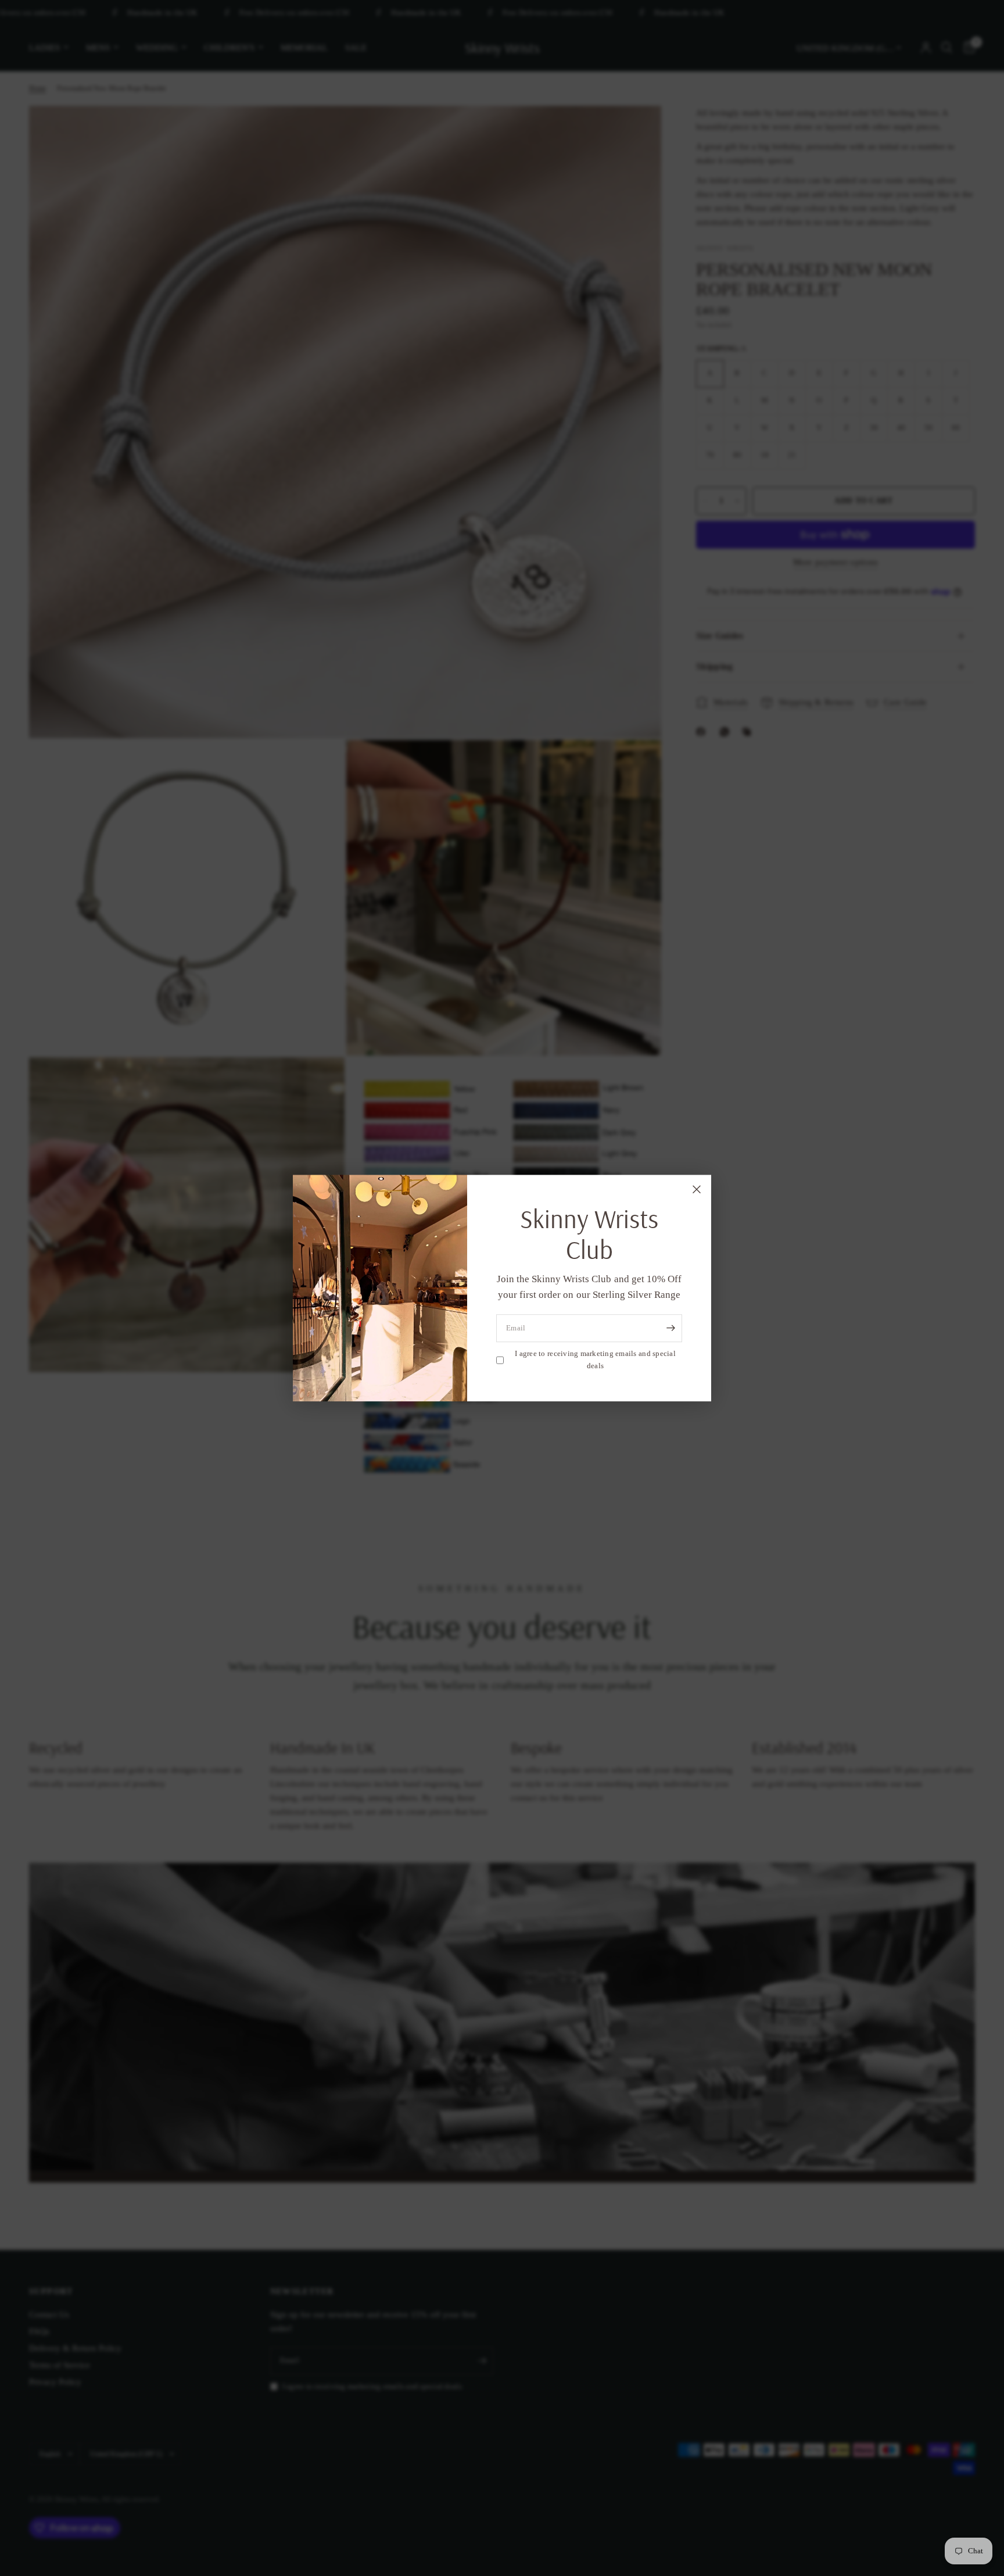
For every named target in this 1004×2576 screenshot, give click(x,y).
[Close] (697, 1189)
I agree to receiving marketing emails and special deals (595, 1359)
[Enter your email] (670, 1328)
